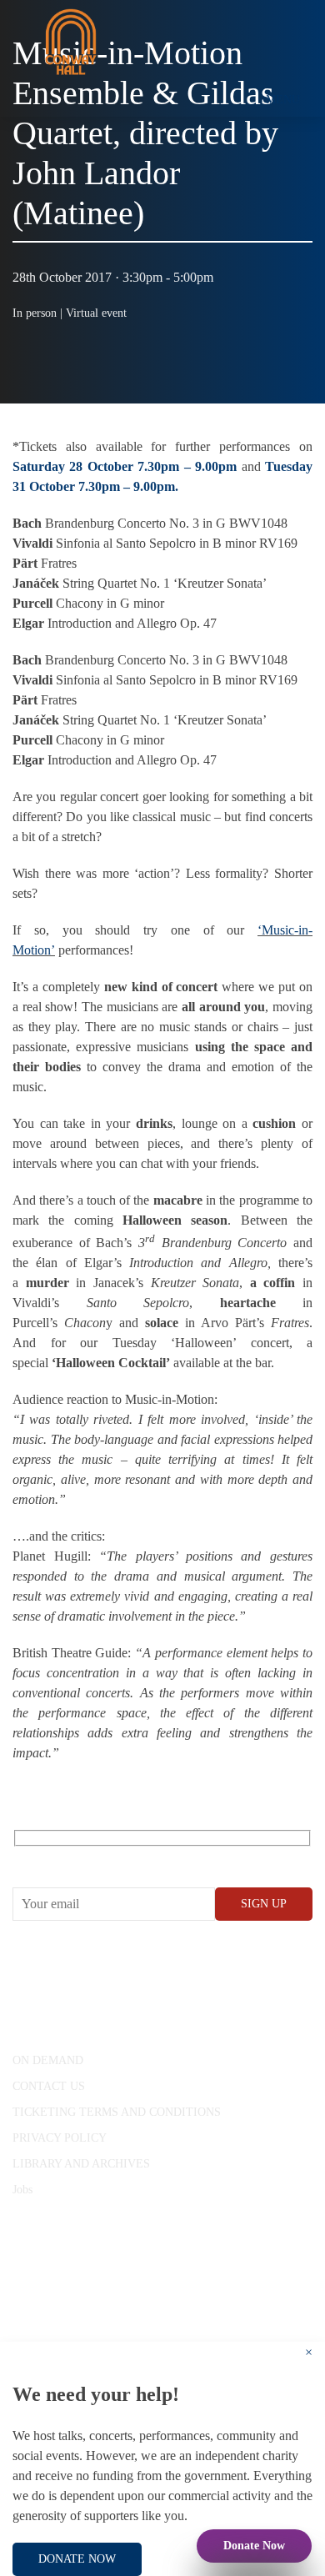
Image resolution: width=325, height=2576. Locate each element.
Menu (283, 100)
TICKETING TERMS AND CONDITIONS (117, 2112)
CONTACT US (49, 2086)
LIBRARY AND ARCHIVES (81, 2164)
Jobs (22, 2190)
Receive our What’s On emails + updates (141, 1857)
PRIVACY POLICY (60, 2138)
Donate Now (254, 2546)
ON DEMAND (48, 2060)
